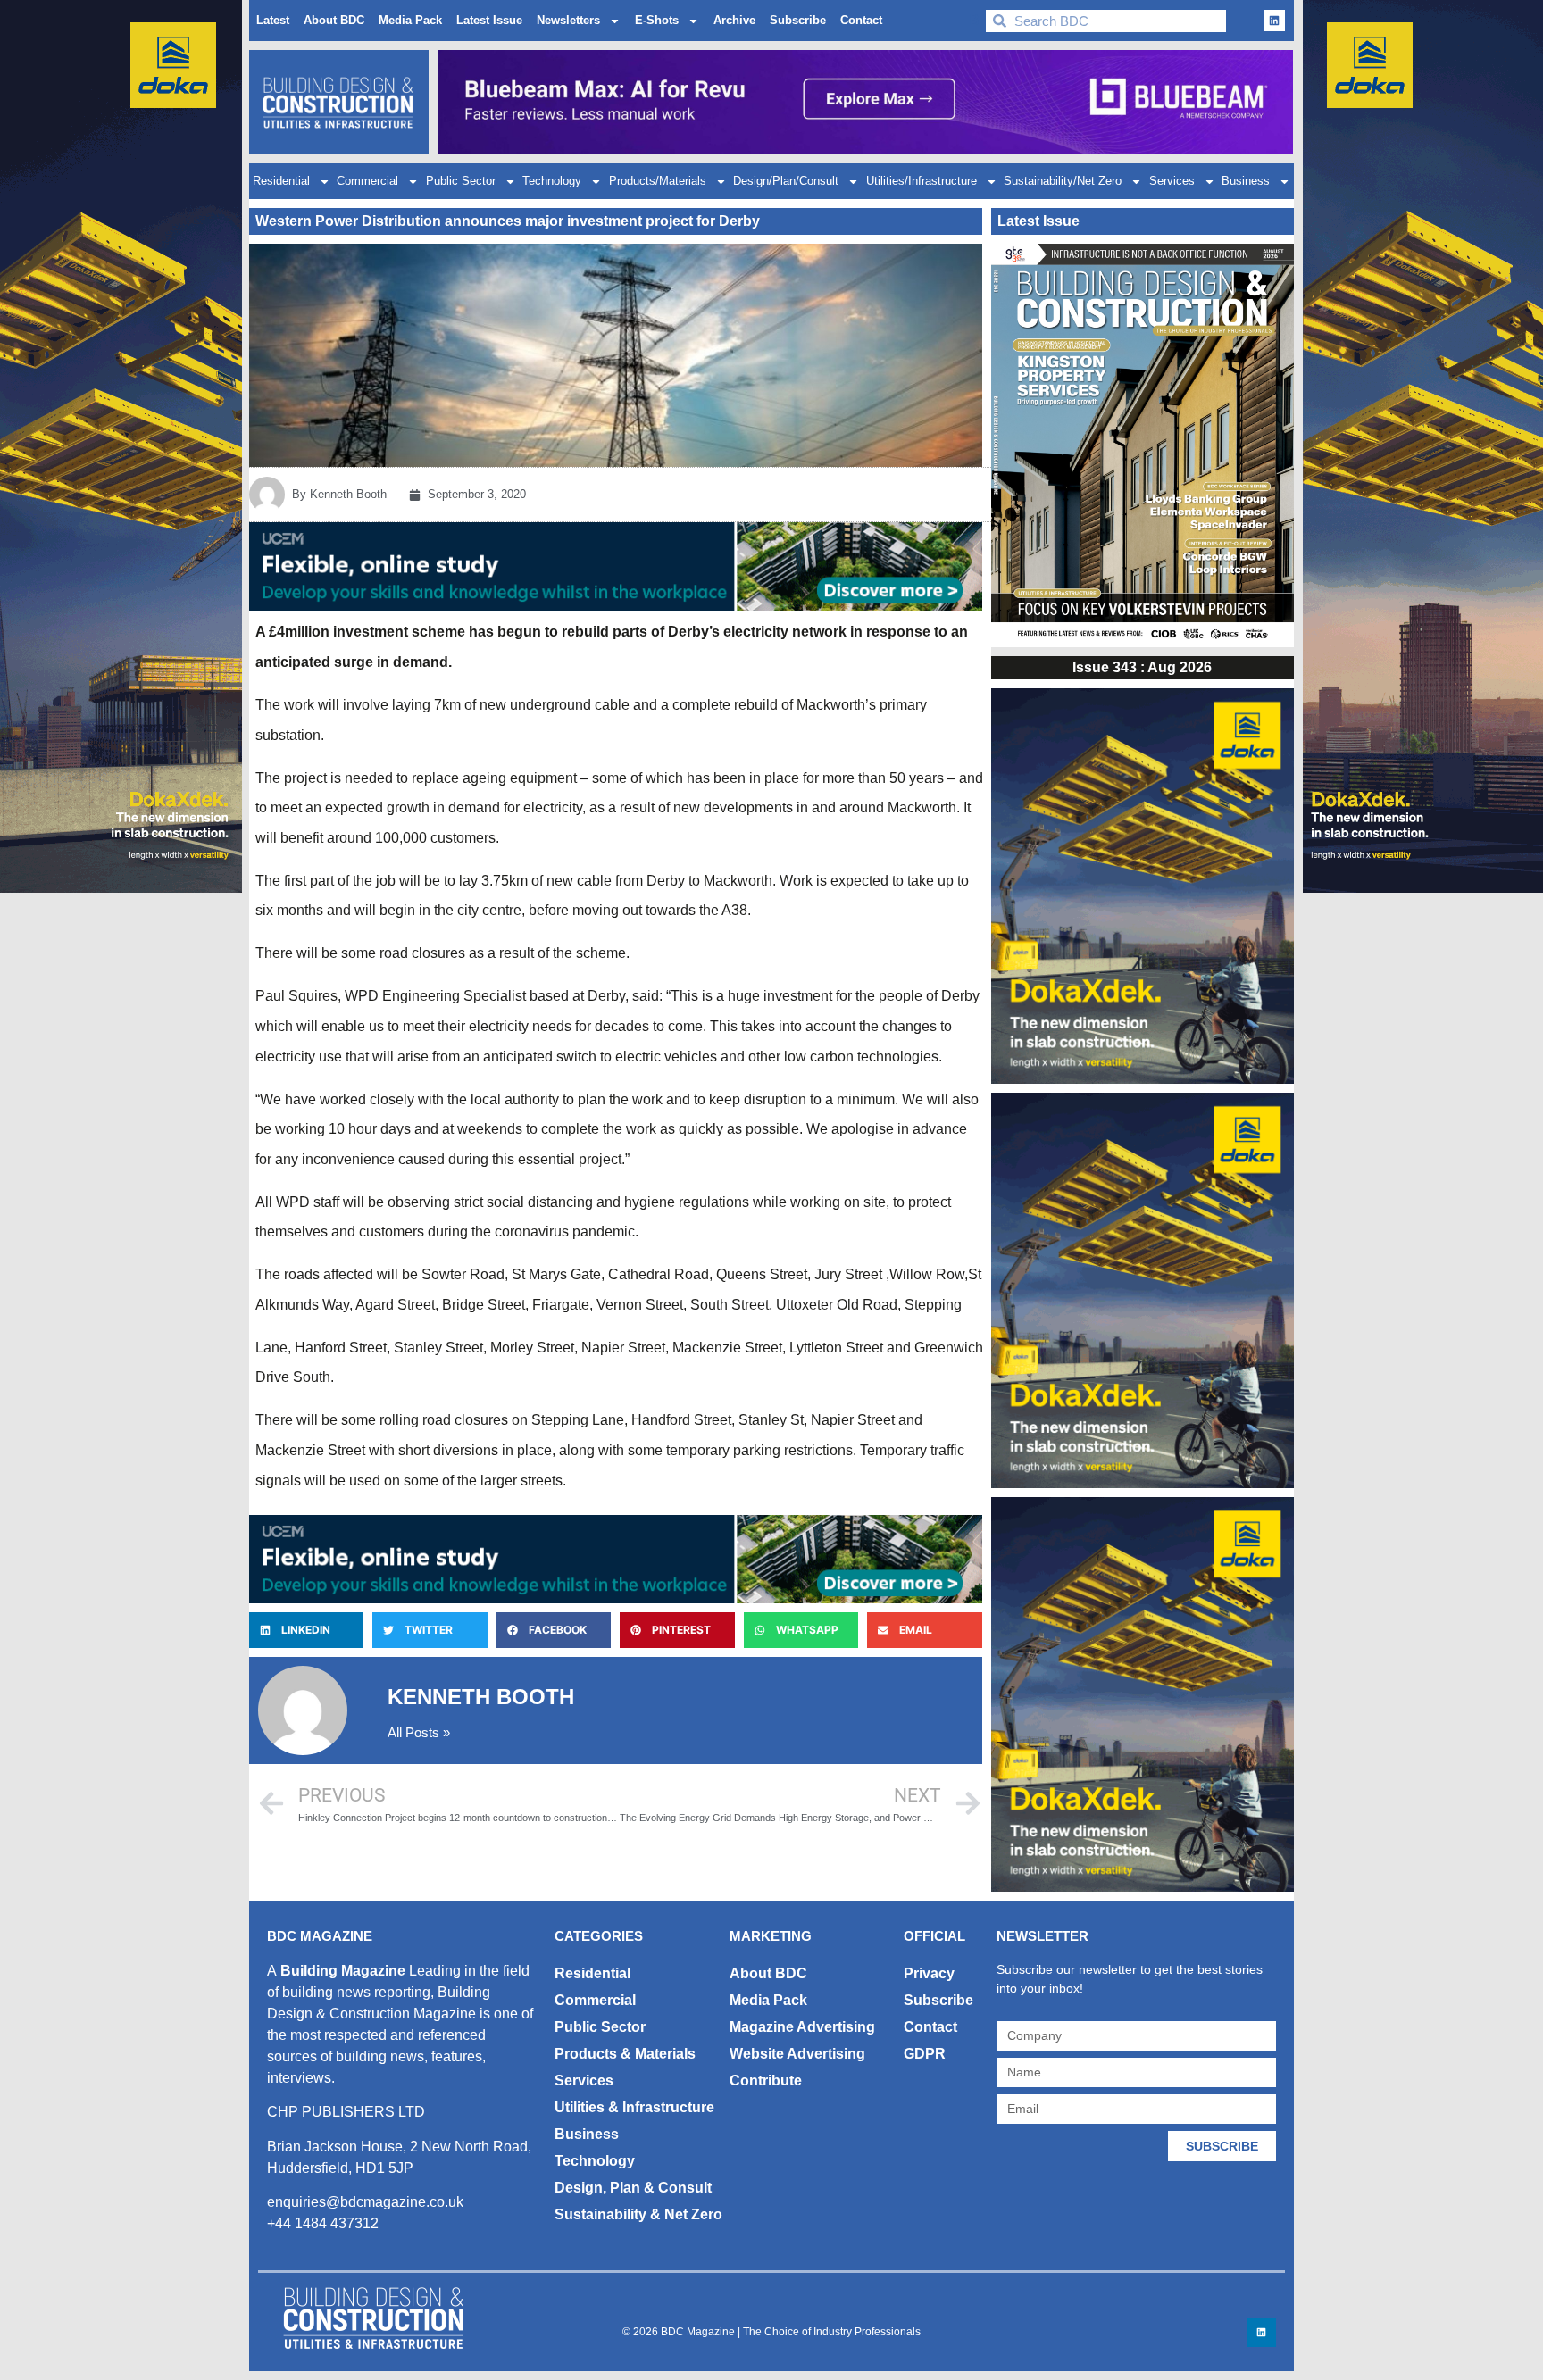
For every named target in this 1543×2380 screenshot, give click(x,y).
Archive (734, 20)
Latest (273, 20)
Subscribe (798, 20)
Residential (281, 181)
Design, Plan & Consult (633, 2188)
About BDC (334, 20)
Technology (552, 181)
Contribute (766, 2080)
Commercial (367, 181)
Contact (861, 20)
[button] (306, 1630)
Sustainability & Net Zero (638, 2214)
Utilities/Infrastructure (922, 181)
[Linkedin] (1274, 21)
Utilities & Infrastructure (634, 2107)
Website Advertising (797, 2054)
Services (1172, 181)
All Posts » (419, 1732)
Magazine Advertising (802, 2027)
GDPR (925, 2054)
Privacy (929, 1973)
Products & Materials (625, 2054)
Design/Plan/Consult (786, 181)
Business (1246, 181)
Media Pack (410, 20)
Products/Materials (658, 181)
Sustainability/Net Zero (1063, 181)
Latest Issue (489, 20)
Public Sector (461, 181)
